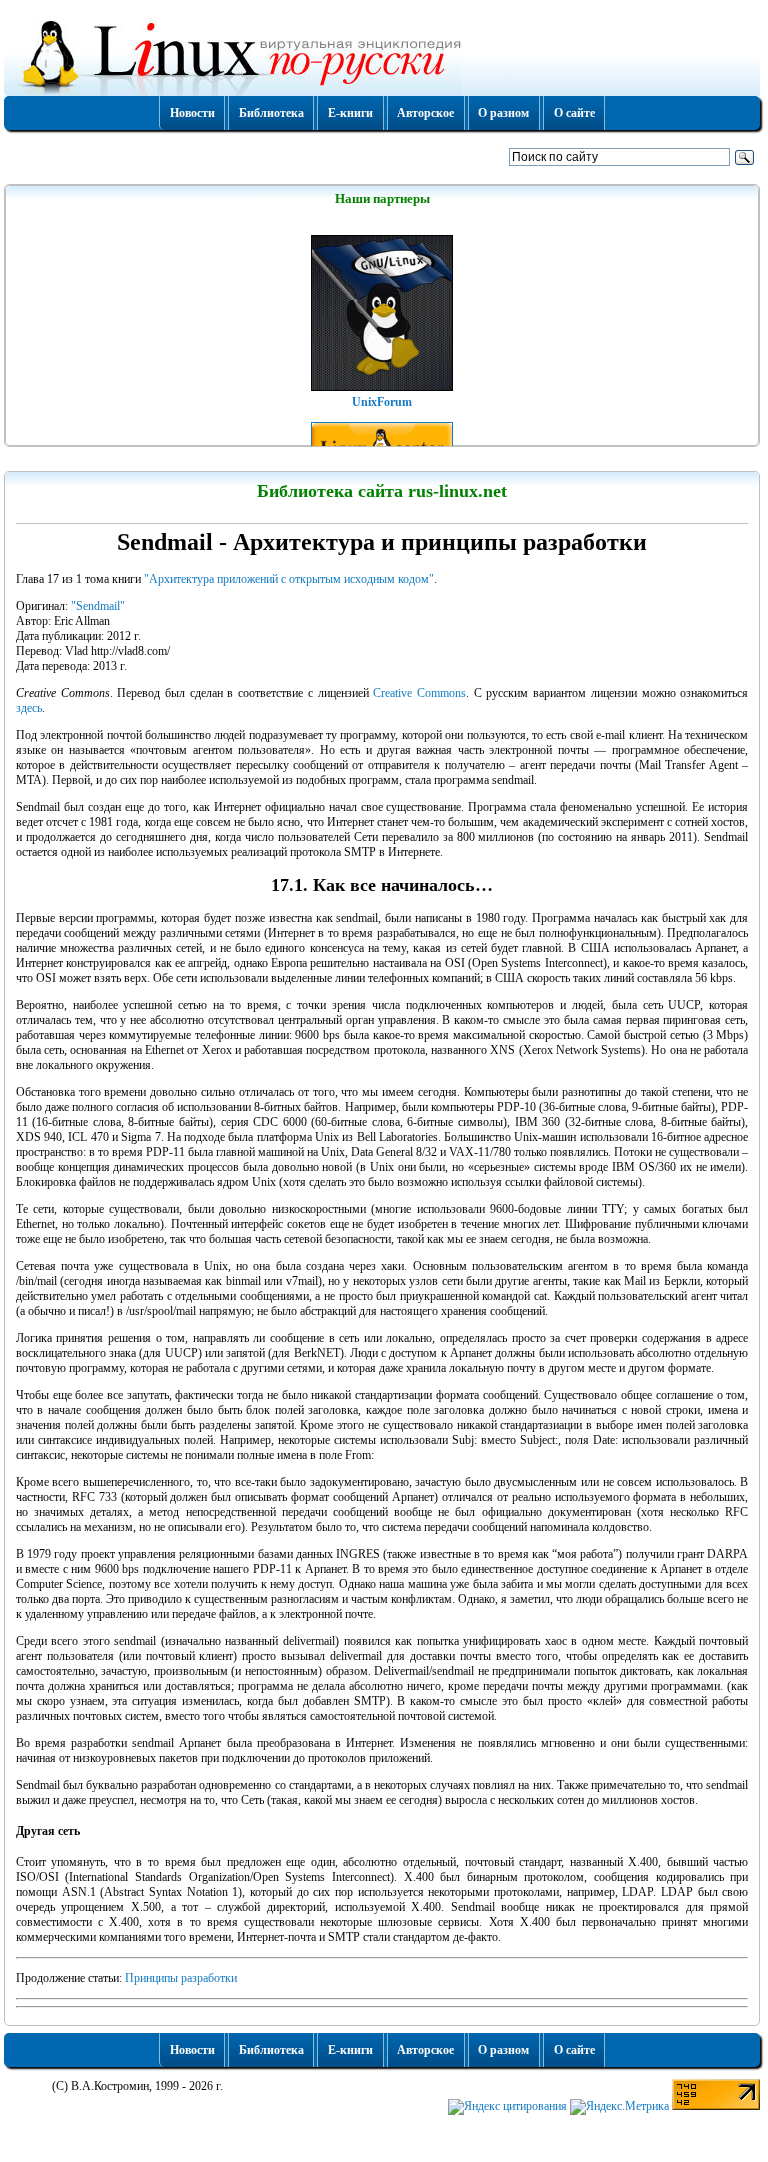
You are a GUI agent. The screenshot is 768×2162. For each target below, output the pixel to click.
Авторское (425, 113)
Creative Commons (419, 693)
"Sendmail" (98, 606)
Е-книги (350, 113)
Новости (192, 113)
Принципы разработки (181, 1978)
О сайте (574, 113)
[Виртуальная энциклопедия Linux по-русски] (382, 54)
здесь (29, 708)
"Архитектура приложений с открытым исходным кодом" (289, 579)
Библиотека (271, 113)
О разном (503, 113)
